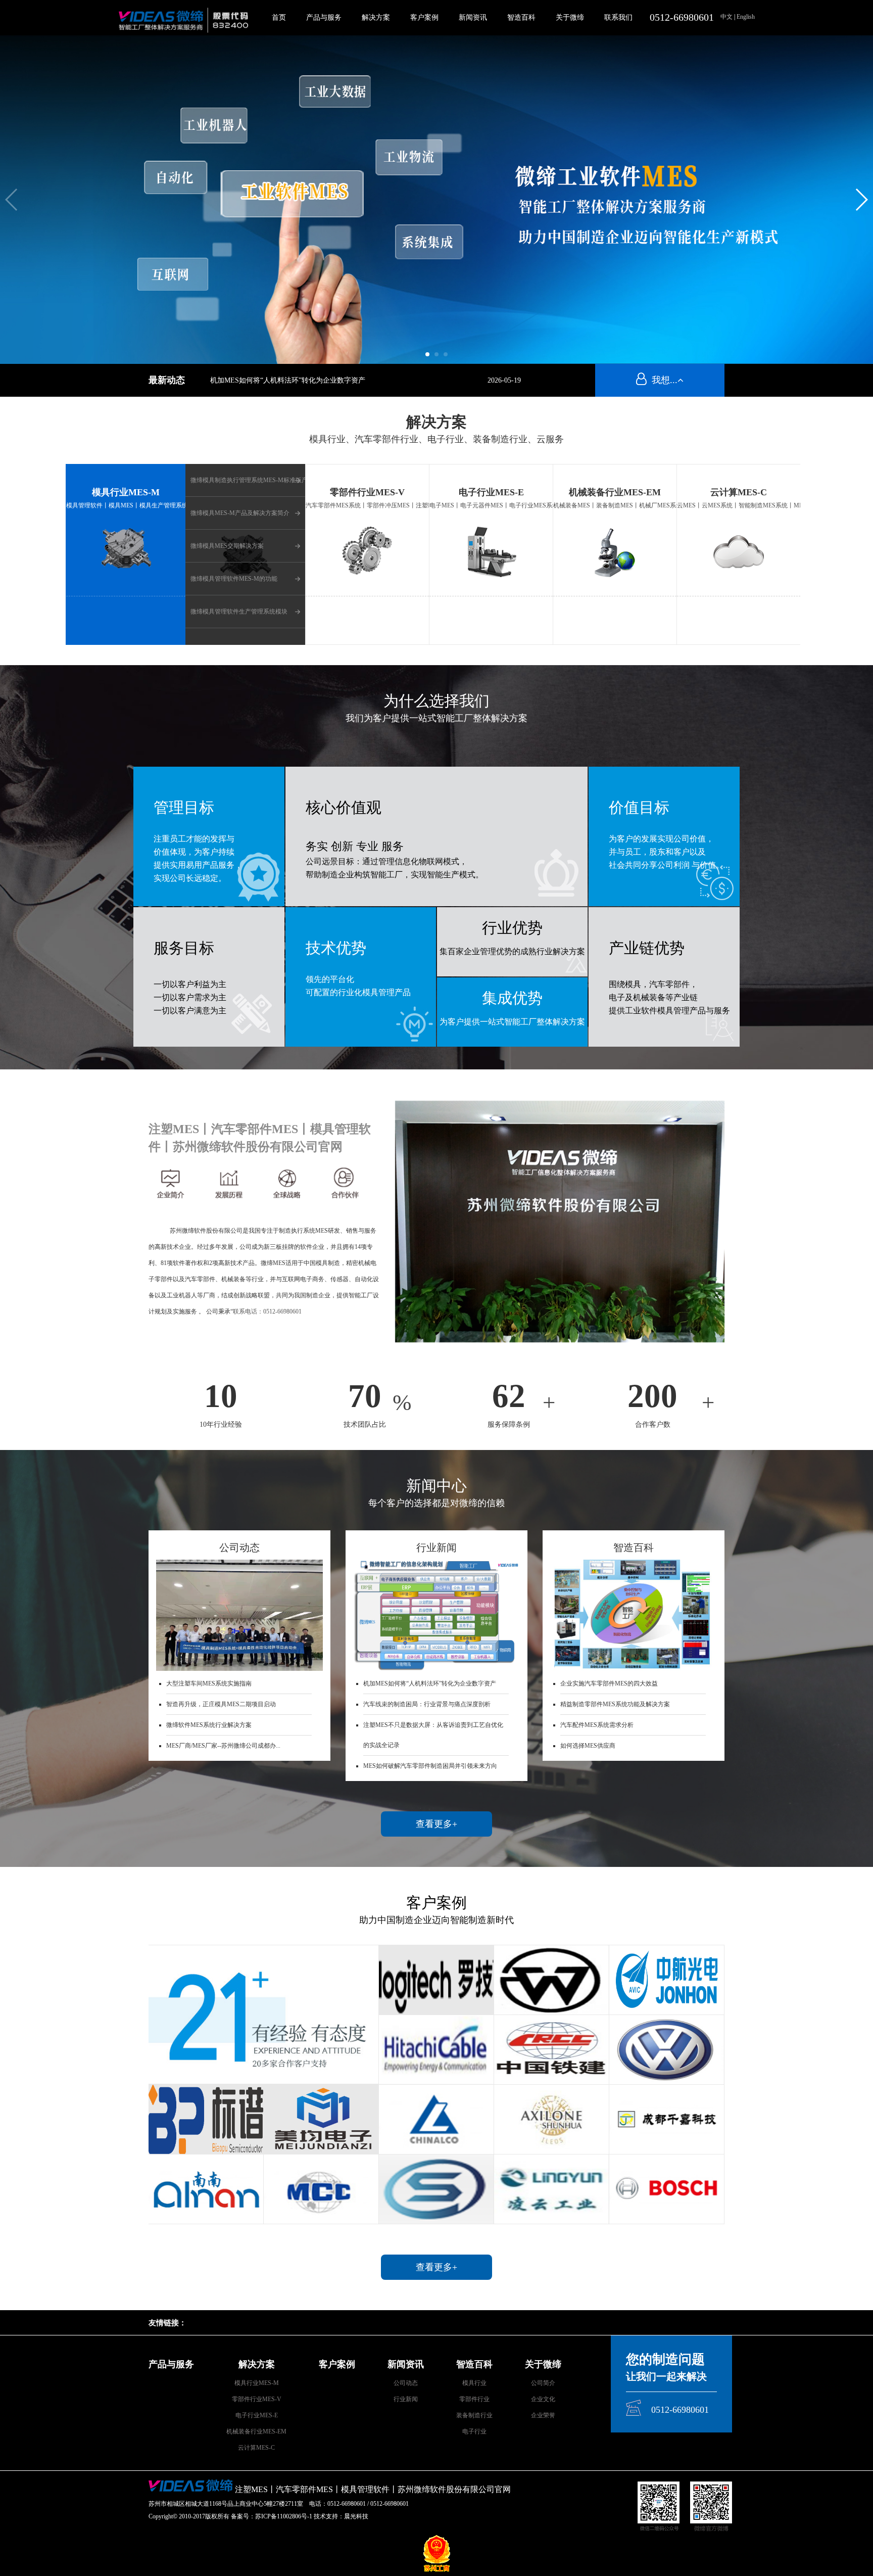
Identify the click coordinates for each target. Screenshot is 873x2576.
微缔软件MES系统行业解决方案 (209, 1725)
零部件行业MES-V (257, 2399)
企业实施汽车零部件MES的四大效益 (609, 1683)
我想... (662, 380)
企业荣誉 (543, 2415)
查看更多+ (437, 1824)
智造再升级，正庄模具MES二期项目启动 (221, 1704)
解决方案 (376, 17)
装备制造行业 (474, 2415)
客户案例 (424, 17)
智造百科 (521, 17)
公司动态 (406, 2383)
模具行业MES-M (257, 2383)
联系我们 (618, 17)
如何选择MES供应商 (588, 1746)
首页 (279, 17)
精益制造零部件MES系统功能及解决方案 (615, 1704)
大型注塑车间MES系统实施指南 (209, 1683)
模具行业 (474, 2383)
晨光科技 (356, 2516)
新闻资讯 (473, 17)
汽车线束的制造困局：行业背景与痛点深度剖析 (427, 1704)
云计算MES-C (256, 2448)
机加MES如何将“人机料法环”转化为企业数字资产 (288, 380)
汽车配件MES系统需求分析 (597, 1725)
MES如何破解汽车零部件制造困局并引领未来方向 (430, 1766)
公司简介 (543, 2383)
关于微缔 (570, 17)
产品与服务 (324, 17)
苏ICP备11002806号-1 (284, 2516)
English (745, 17)
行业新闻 (406, 2399)
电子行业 (474, 2431)
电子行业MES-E (257, 2415)
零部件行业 (474, 2399)
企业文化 (543, 2399)
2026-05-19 (504, 380)
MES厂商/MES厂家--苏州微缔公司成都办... (223, 1746)
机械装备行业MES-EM (256, 2431)
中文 (727, 17)
